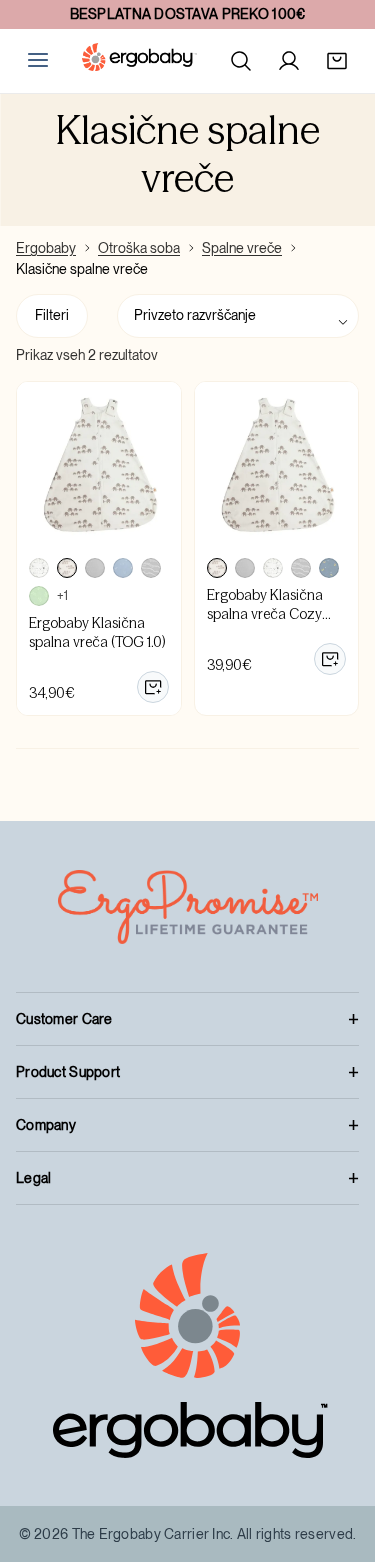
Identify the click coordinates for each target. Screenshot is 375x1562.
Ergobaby (46, 248)
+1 (62, 596)
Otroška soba (139, 248)
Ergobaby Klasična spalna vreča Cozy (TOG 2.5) (265, 614)
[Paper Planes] (123, 568)
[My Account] (289, 61)
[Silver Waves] (151, 568)
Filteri (52, 315)
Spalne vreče (242, 248)
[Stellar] (329, 568)
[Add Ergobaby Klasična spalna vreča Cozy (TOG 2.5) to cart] (330, 659)
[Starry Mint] (39, 596)
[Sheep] (39, 568)
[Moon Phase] (95, 568)
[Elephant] (67, 568)
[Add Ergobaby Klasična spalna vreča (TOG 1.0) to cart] (153, 687)
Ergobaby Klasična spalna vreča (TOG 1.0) (97, 632)
